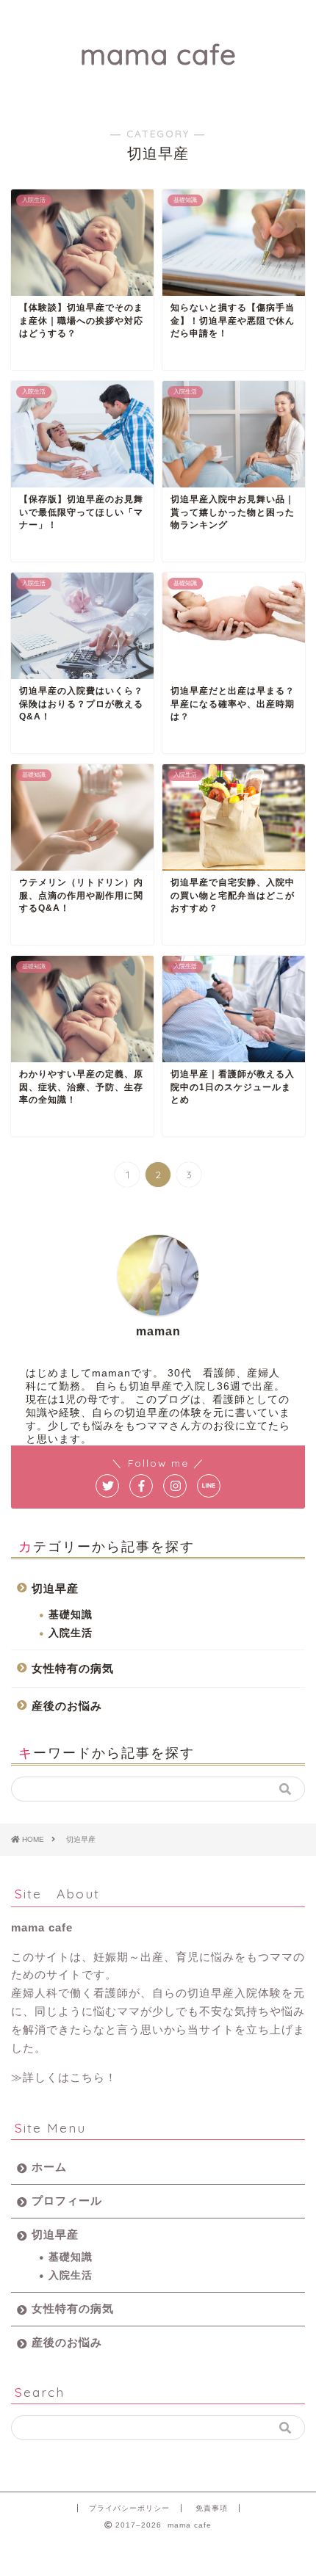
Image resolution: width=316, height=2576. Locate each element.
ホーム (49, 2167)
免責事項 (212, 2508)
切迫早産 (55, 1588)
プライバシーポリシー (129, 2508)
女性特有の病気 (73, 1668)
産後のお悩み (67, 1706)
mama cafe (158, 54)
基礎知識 (71, 1615)
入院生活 (71, 1633)
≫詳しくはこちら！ (64, 2077)
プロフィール (67, 2201)
